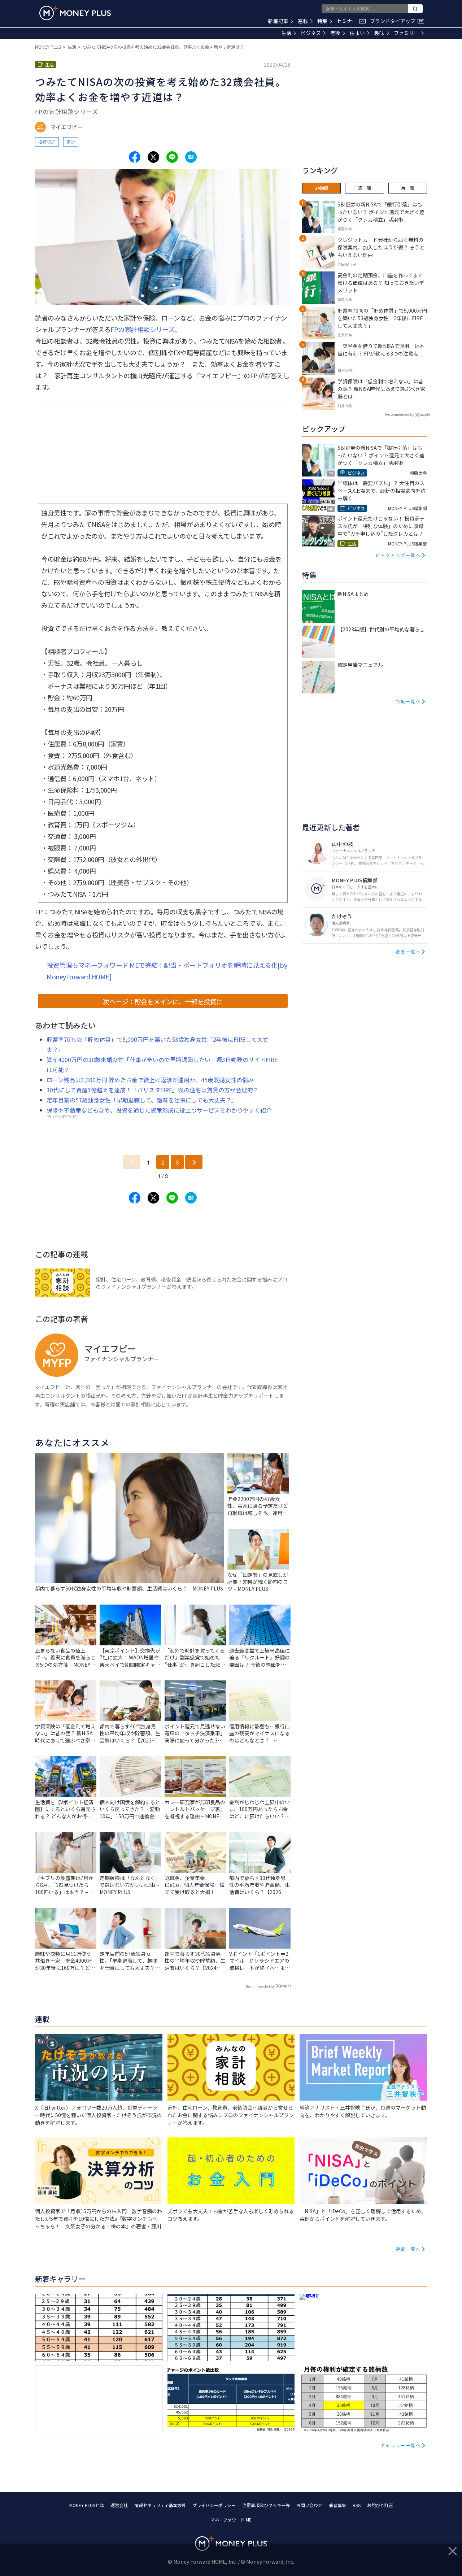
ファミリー (406, 33)
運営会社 (119, 2505)
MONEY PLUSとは (87, 2505)
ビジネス (311, 33)
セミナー (350, 21)
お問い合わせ (309, 2505)
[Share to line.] (172, 157)
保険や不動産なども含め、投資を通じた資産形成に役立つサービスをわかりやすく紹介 (159, 1110)
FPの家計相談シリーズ (143, 329)
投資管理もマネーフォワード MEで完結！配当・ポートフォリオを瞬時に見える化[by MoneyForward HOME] (167, 971)
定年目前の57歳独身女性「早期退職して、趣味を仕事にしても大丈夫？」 (142, 1100)
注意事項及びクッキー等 (266, 2505)
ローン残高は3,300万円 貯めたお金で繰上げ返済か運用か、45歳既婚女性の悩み (150, 1080)
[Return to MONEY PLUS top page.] (75, 13)
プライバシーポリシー (214, 2505)
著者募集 (337, 2505)
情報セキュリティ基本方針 (160, 2505)
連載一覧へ (408, 2249)
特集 (322, 21)
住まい (357, 33)
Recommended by (260, 1986)
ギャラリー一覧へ (401, 2445)
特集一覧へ (408, 701)
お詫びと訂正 (380, 2505)
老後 (335, 33)
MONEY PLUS (48, 47)
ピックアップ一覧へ (398, 555)
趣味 (379, 33)
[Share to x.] (153, 157)
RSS (357, 2505)
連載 (303, 21)
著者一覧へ (408, 951)
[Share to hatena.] (191, 157)
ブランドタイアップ (396, 21)
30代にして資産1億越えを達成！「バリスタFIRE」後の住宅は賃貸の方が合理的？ (153, 1090)
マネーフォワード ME (231, 2520)
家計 (71, 142)
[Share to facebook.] (135, 157)
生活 (286, 33)
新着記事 (278, 21)
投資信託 (47, 142)
